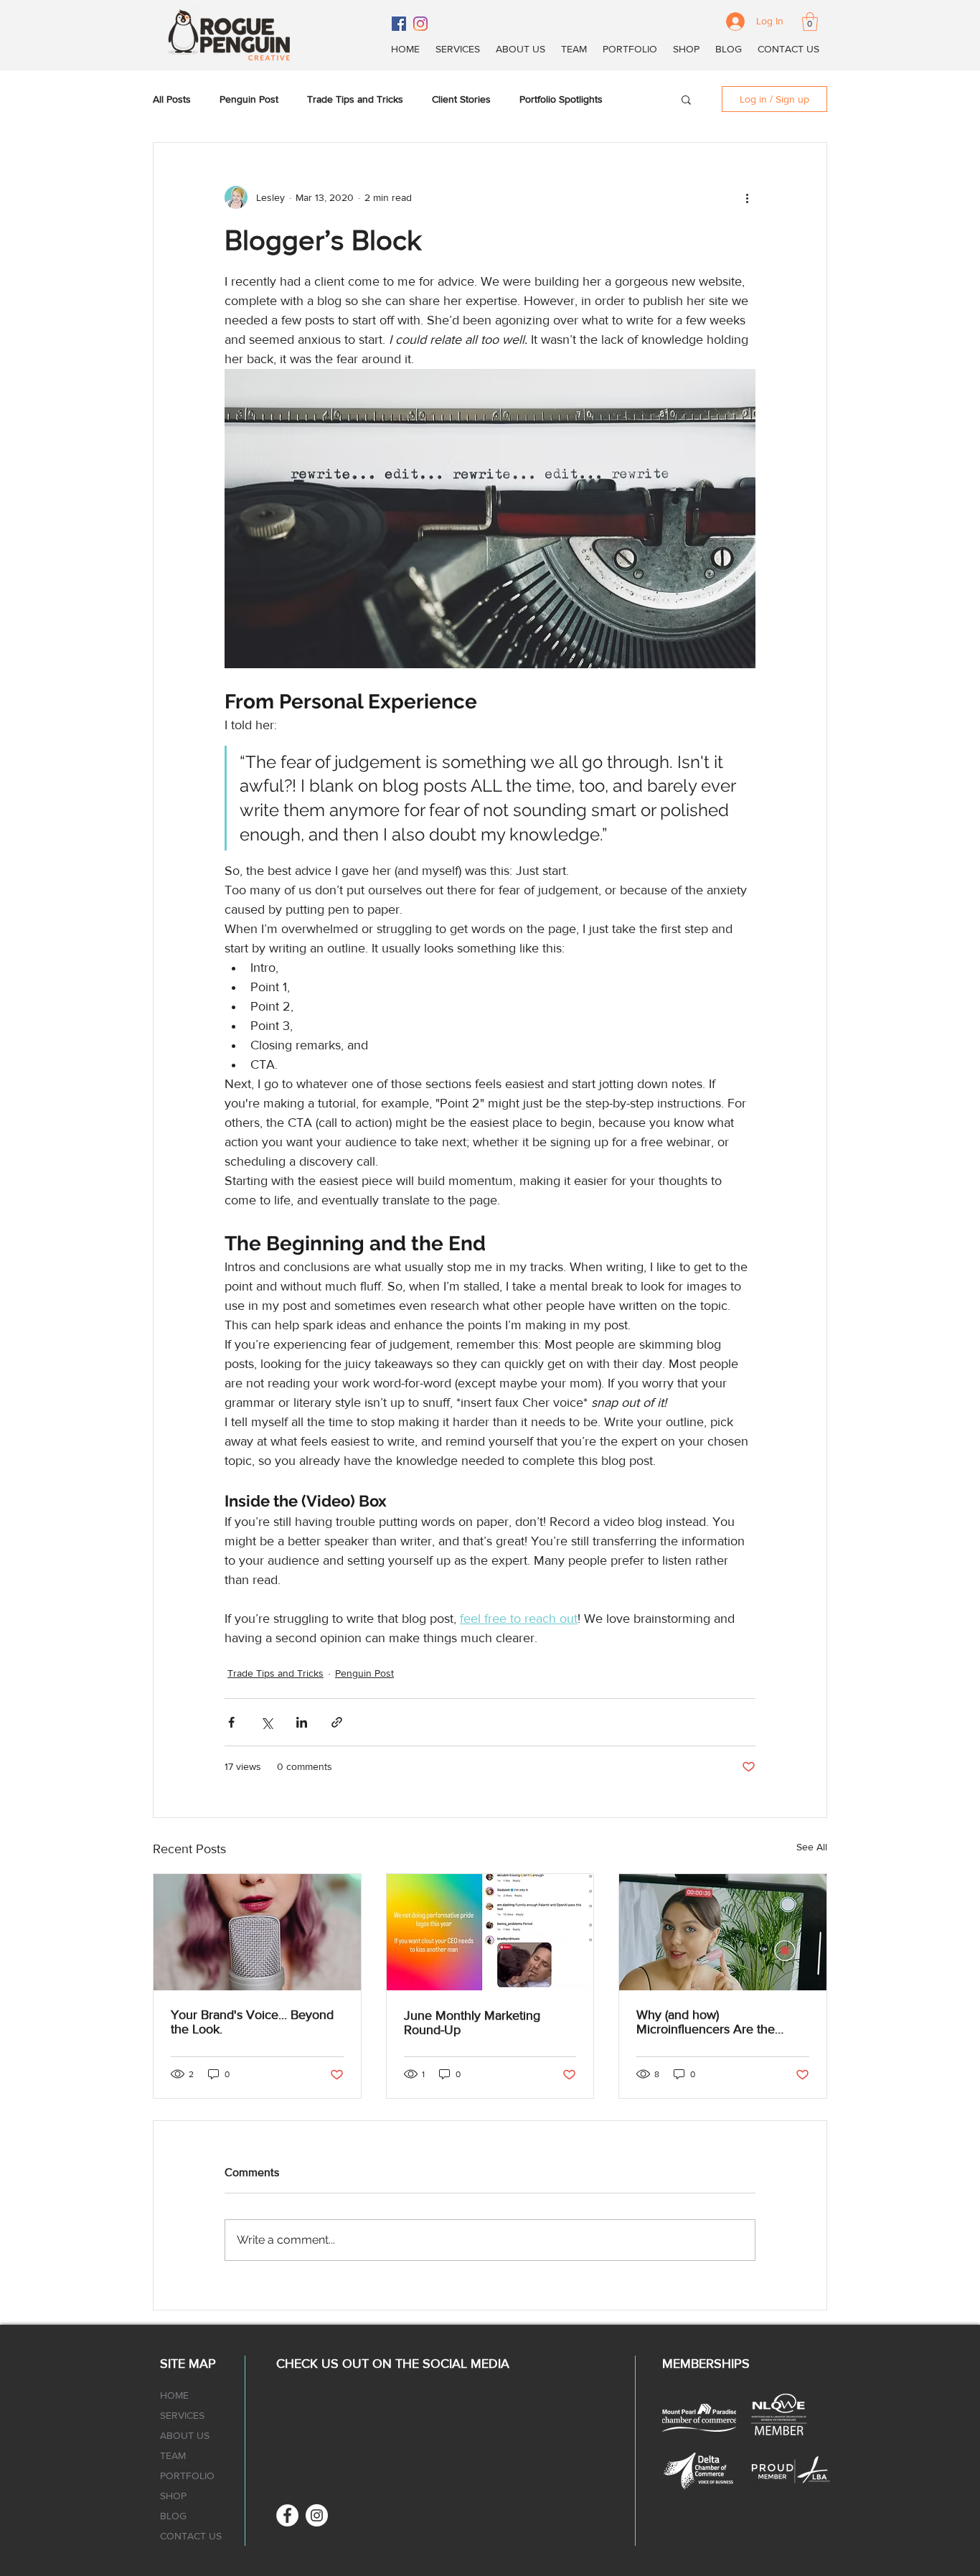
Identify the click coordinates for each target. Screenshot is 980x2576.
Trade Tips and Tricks (355, 99)
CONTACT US (191, 2536)
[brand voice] (257, 1932)
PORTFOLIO (187, 2476)
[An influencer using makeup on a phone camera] (723, 1932)
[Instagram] (420, 24)
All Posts (172, 99)
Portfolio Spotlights (561, 99)
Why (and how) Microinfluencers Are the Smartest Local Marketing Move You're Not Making (707, 2022)
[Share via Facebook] (231, 1722)
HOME (174, 2395)
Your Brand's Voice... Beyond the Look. (252, 2022)
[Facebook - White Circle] (287, 2515)
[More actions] (747, 197)
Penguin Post (249, 99)
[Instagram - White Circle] (317, 2515)
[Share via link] (337, 1722)
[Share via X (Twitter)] (267, 1722)
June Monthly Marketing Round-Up (472, 2023)
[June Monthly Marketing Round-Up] (490, 1932)
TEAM (173, 2455)
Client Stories (461, 99)
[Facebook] (399, 24)
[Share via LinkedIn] (302, 1722)
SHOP (173, 2496)
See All (812, 1847)
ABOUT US (185, 2435)
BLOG (173, 2516)
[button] (810, 22)
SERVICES (182, 2415)
